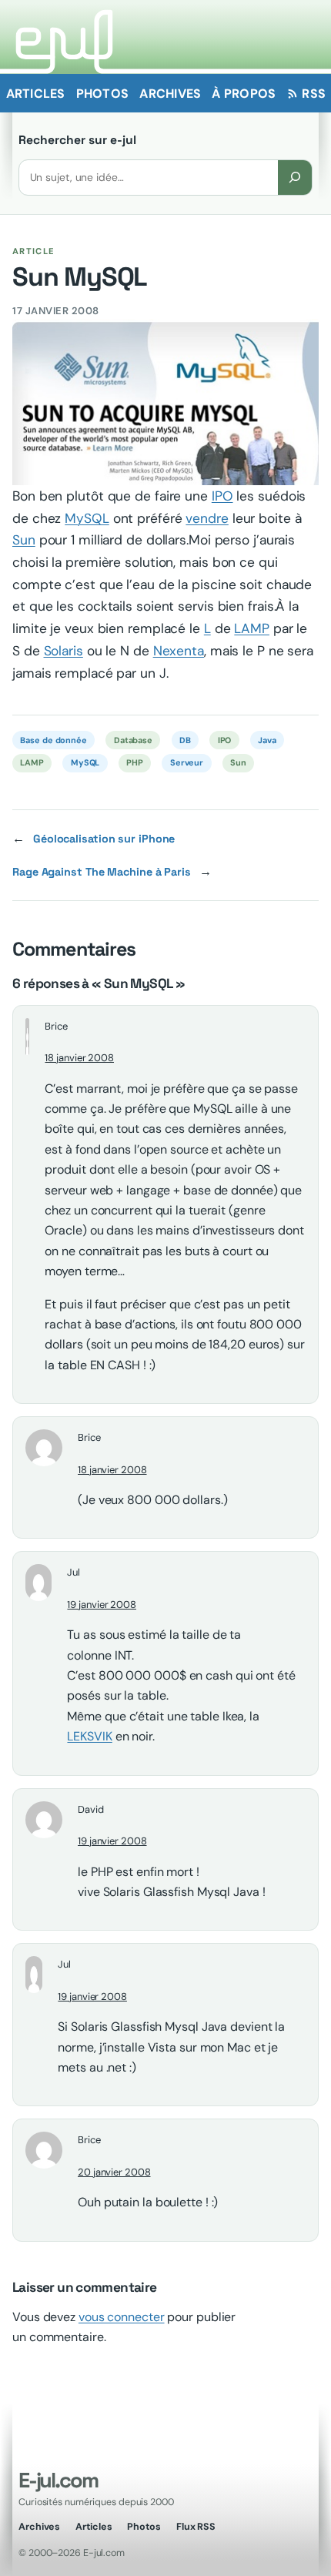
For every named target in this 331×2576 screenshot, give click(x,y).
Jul (74, 1572)
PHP (135, 762)
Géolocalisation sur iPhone (104, 839)
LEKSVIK (89, 1736)
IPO (222, 496)
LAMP (252, 628)
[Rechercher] (295, 178)
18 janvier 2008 (79, 1058)
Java (267, 740)
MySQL (87, 518)
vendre (207, 518)
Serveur (187, 762)
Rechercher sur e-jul (77, 140)
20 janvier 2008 (114, 2172)
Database (133, 740)
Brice (56, 1026)
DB (185, 740)
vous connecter (122, 2317)
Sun (24, 540)
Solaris (64, 651)
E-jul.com (58, 2480)
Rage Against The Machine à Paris (102, 872)
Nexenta (179, 651)
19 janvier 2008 (102, 1605)
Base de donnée (53, 740)
